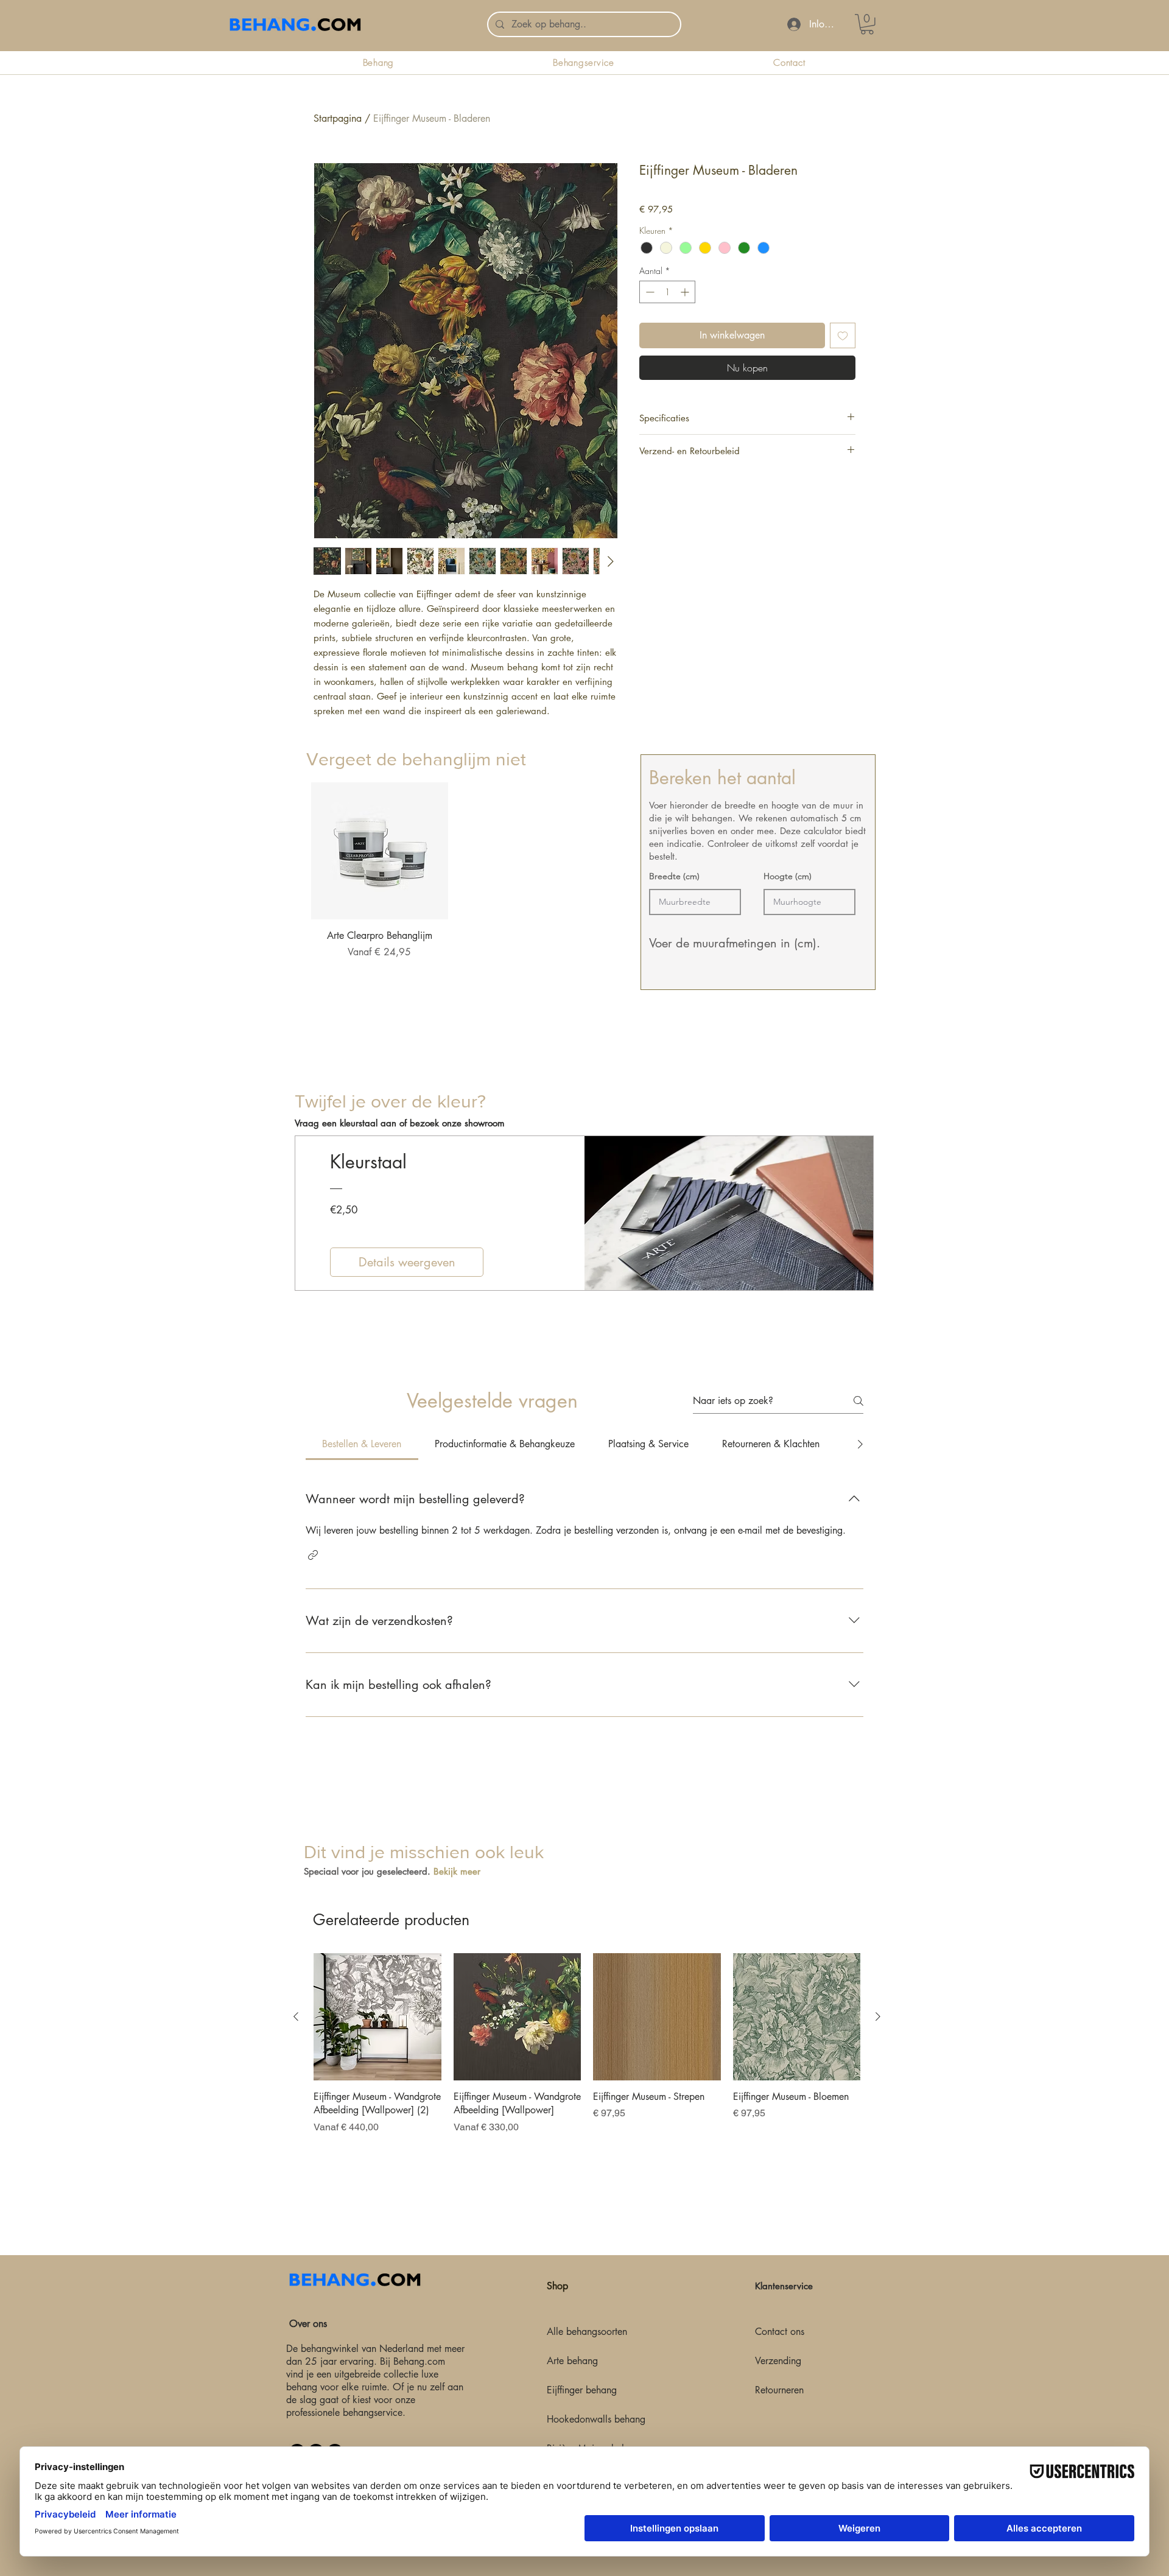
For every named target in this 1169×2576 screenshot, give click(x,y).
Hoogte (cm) (788, 876)
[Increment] (686, 292)
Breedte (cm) (674, 876)
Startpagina (338, 118)
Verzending (778, 2361)
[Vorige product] (296, 2016)
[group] (454, 887)
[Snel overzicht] (380, 851)
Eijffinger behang (582, 2390)
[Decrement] (649, 292)
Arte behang (572, 2361)
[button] (313, 1555)
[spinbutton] (667, 292)
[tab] (362, 1444)
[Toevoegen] (843, 335)
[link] (867, 24)
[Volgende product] (878, 2016)
